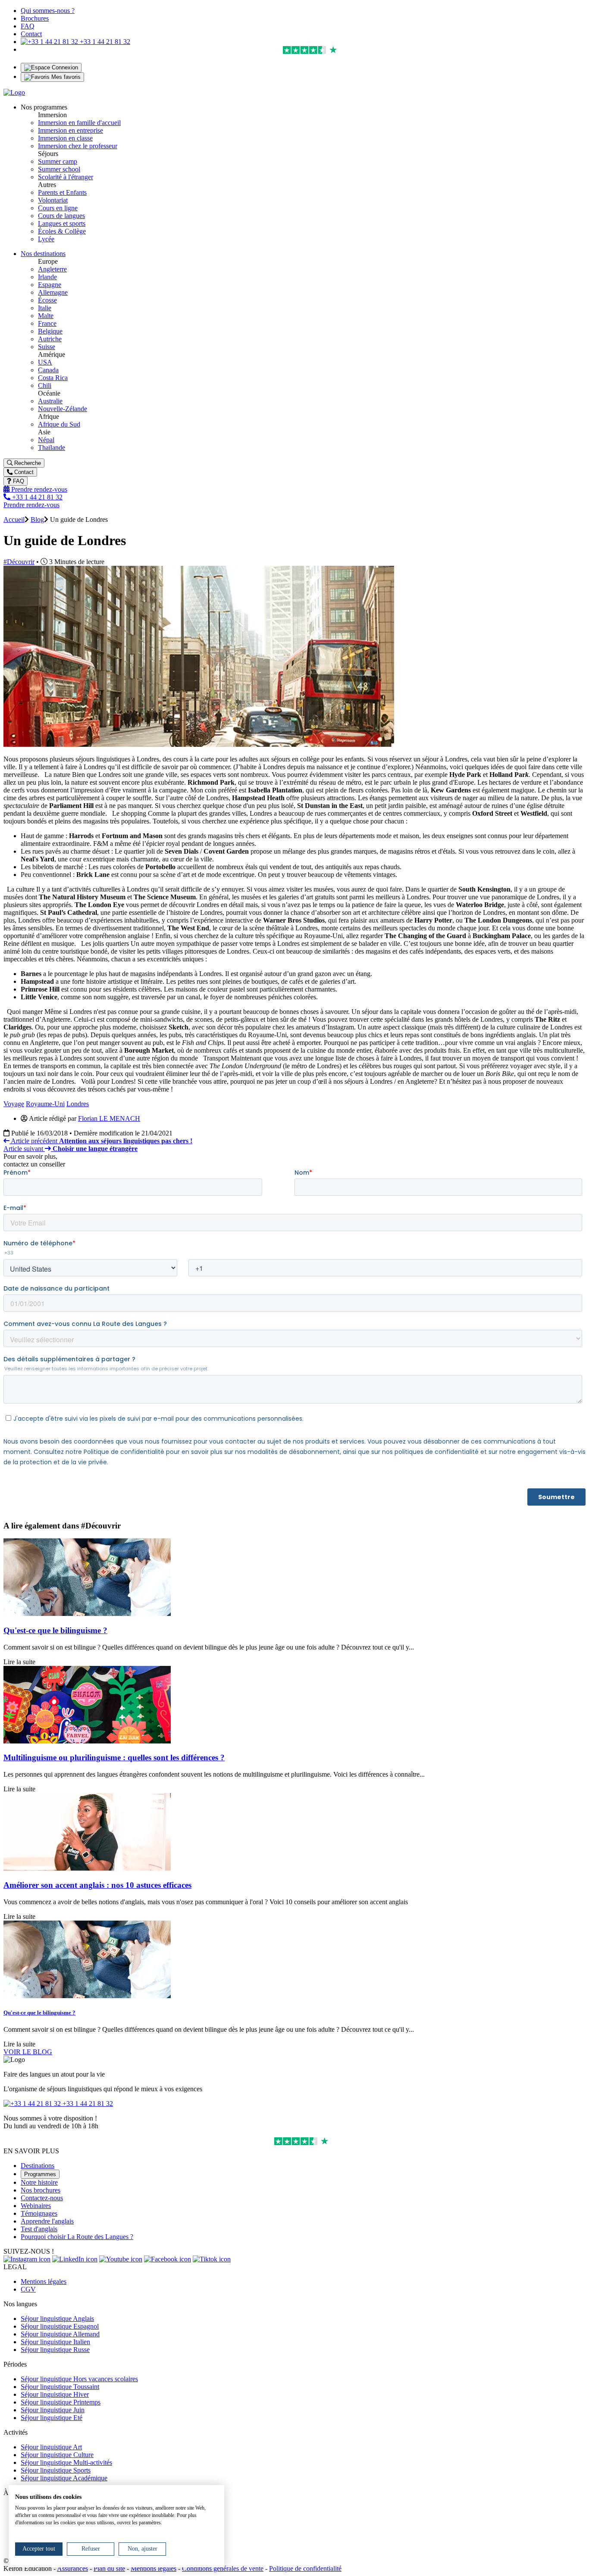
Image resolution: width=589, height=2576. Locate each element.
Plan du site (109, 2568)
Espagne (50, 285)
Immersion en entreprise (70, 130)
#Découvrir (19, 562)
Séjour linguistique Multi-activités (66, 2462)
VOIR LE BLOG (28, 2052)
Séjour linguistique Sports (56, 2470)
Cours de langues (61, 216)
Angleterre (52, 269)
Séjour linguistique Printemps (61, 2402)
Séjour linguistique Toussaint (60, 2387)
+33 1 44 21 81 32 (104, 42)
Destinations (38, 2166)
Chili (45, 385)
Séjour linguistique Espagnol (60, 2326)
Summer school (59, 169)
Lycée (46, 239)
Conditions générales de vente (223, 2568)
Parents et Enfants (62, 192)
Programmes (40, 2174)
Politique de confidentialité (305, 2568)
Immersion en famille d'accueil (79, 123)
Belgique (50, 331)
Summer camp (58, 161)
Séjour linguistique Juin (53, 2410)
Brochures (35, 18)
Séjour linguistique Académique (64, 2478)
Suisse (47, 347)
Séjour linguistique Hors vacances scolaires (79, 2379)
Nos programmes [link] (44, 107)
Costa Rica (53, 378)
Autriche (50, 339)
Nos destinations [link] (43, 254)
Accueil (14, 519)
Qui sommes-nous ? (48, 11)
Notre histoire (39, 2182)
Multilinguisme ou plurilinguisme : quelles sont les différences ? (114, 1757)
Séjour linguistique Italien (55, 2342)
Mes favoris (65, 77)
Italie (45, 308)
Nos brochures (41, 2190)
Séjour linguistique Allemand (60, 2334)
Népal (46, 440)
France (47, 323)
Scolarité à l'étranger (66, 177)
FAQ (28, 26)
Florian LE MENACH (109, 1118)
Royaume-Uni (45, 1104)
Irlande (47, 277)
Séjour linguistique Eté (52, 2418)
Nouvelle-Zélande (63, 409)
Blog (37, 519)
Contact (31, 34)
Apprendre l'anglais (47, 2221)
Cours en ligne (58, 208)
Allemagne (53, 292)
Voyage (14, 1104)
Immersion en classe (65, 138)
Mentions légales (44, 2281)
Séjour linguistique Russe (55, 2350)
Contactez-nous (42, 2198)
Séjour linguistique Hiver (55, 2394)
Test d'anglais (39, 2229)
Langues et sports (62, 223)
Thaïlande (52, 448)
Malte (46, 316)
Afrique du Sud (59, 424)
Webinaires (36, 2206)
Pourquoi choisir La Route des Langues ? (77, 2237)
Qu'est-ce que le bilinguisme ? (55, 1630)
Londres (78, 1104)
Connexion (64, 67)
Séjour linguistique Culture (57, 2455)
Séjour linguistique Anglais (57, 2319)
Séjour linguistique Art (51, 2447)
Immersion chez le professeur (78, 146)
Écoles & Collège (62, 231)
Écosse (47, 300)
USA (45, 362)
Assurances (72, 2568)
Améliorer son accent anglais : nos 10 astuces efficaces (97, 1885)
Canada (48, 370)
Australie (50, 401)
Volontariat (53, 200)
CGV (28, 2289)
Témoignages (39, 2213)
